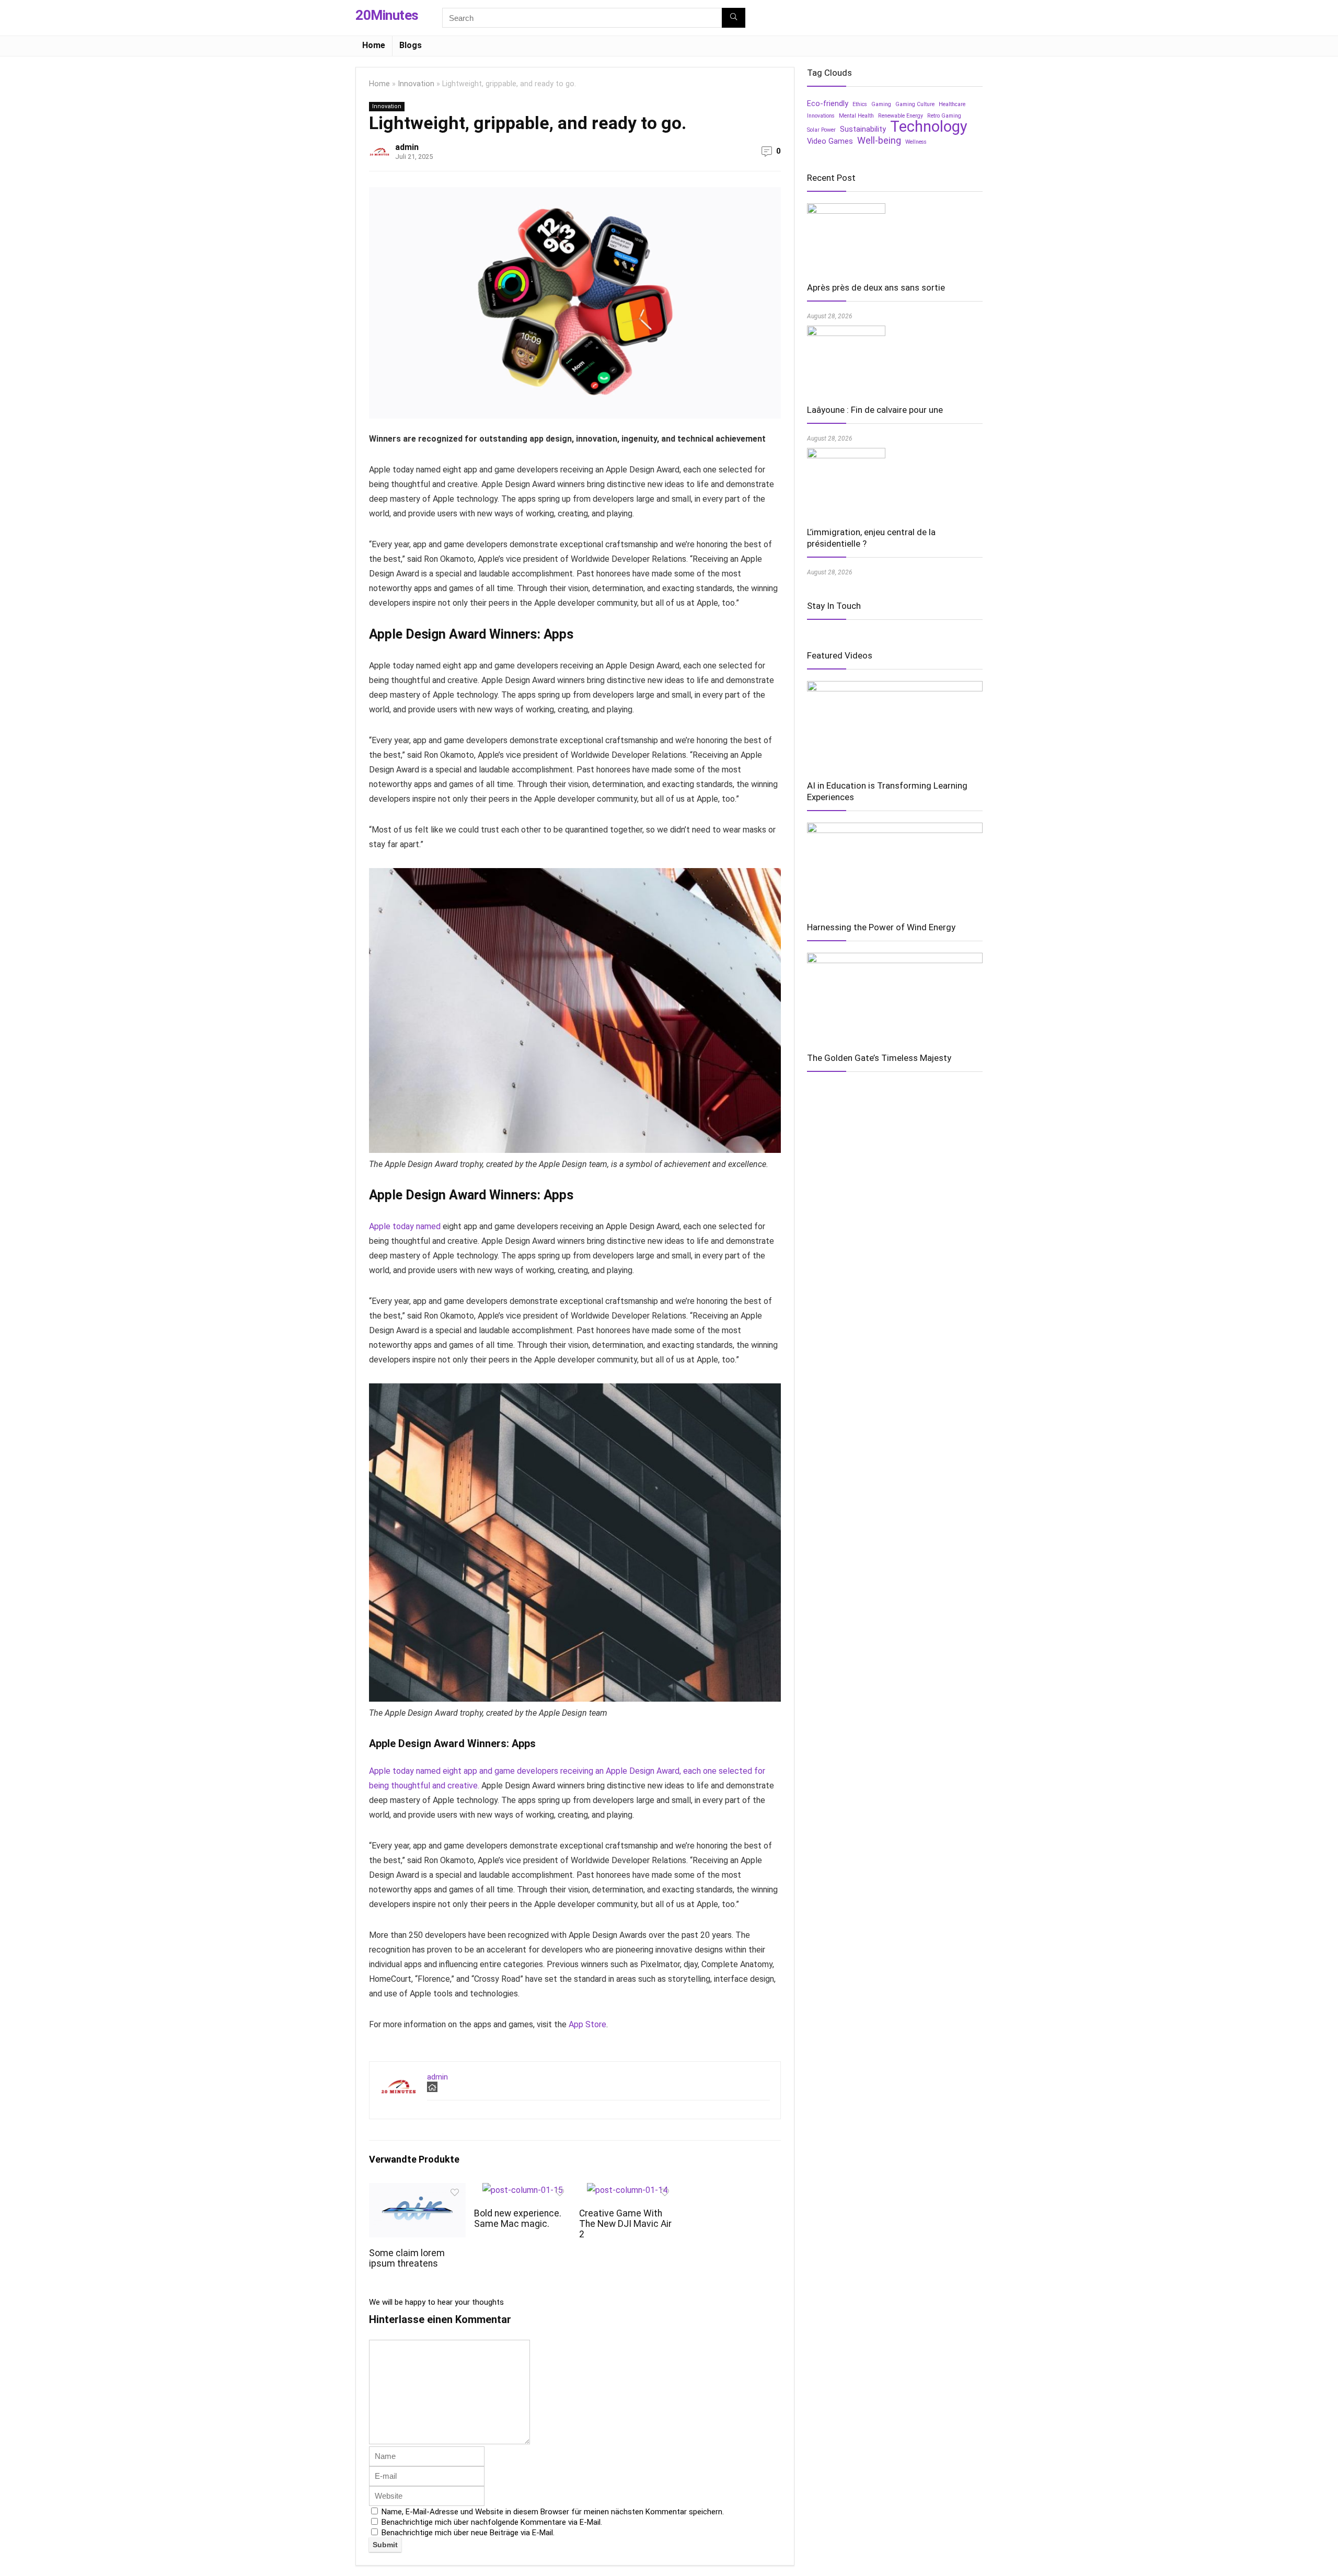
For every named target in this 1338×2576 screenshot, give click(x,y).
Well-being (879, 141)
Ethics (860, 104)
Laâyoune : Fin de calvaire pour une (875, 410)
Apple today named (405, 1226)
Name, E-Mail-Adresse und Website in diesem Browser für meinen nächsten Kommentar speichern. (553, 2512)
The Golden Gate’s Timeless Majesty (879, 1058)
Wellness (916, 142)
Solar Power (821, 130)
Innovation (416, 84)
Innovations (821, 116)
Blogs (411, 45)
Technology (929, 126)
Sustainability (863, 129)
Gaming (881, 104)
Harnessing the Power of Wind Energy (881, 927)
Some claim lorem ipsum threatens (407, 2258)
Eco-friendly (828, 103)
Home (374, 45)
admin (407, 147)
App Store (587, 2024)
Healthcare (952, 104)
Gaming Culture (915, 104)
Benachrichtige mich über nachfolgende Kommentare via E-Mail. (492, 2522)
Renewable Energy (901, 116)
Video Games (830, 141)
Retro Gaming (944, 116)
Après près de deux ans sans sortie (876, 287)
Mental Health (856, 116)
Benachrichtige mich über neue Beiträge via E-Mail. (468, 2533)
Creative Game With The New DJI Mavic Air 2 (625, 2224)
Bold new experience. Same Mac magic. (518, 2219)
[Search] (734, 18)
